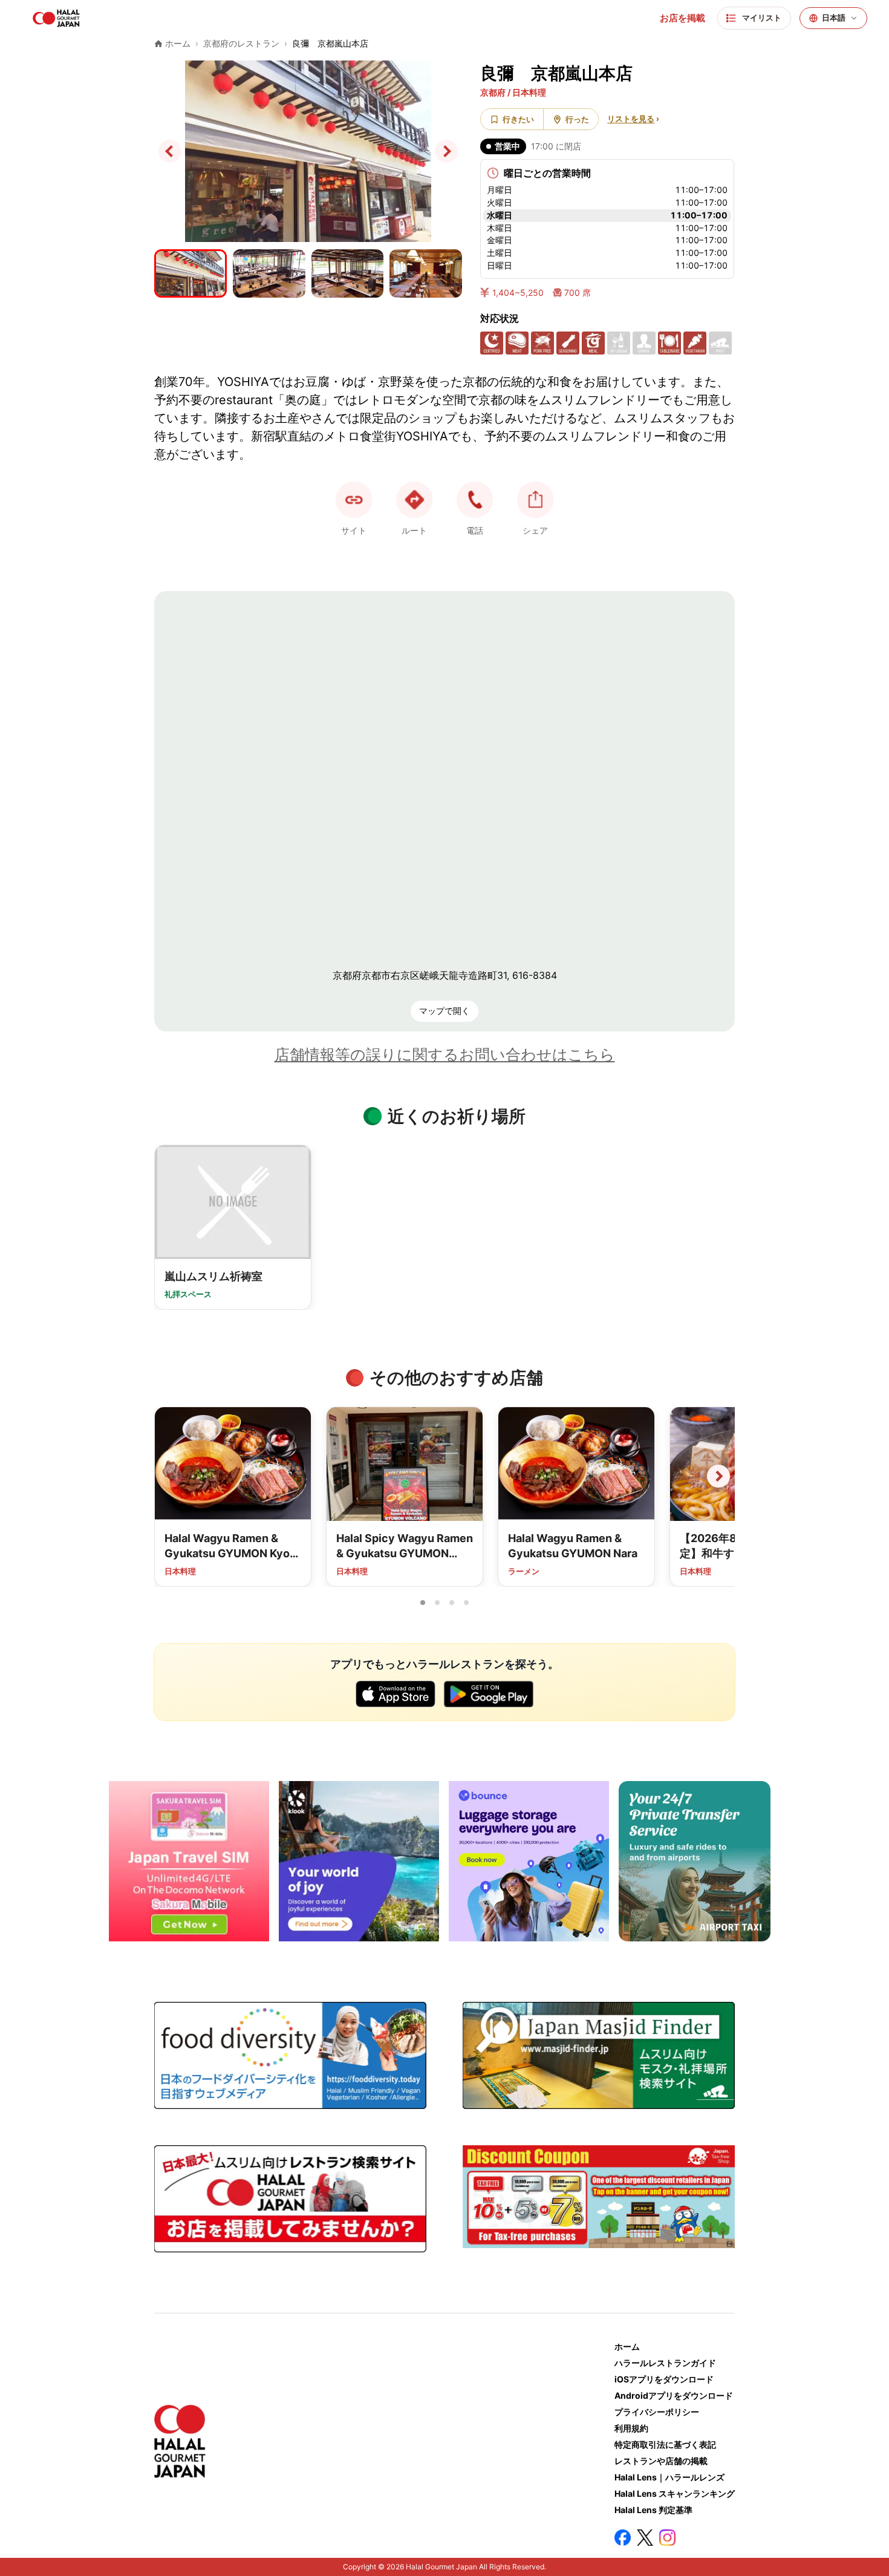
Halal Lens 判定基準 (653, 2510)
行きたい (518, 119)
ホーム (627, 2346)
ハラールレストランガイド (665, 2363)
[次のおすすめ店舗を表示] (718, 1476)
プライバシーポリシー (657, 2412)
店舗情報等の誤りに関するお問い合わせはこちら (445, 1054)
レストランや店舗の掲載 (661, 2461)
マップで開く (444, 1011)
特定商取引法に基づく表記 (665, 2444)
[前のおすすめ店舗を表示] (171, 1476)
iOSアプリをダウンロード (664, 2379)
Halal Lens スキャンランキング (675, 2493)
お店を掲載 (682, 18)
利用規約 (631, 2428)
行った (577, 119)
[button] (475, 500)
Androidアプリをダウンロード (674, 2395)
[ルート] (414, 500)
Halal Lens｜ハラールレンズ (669, 2477)
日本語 (834, 18)
